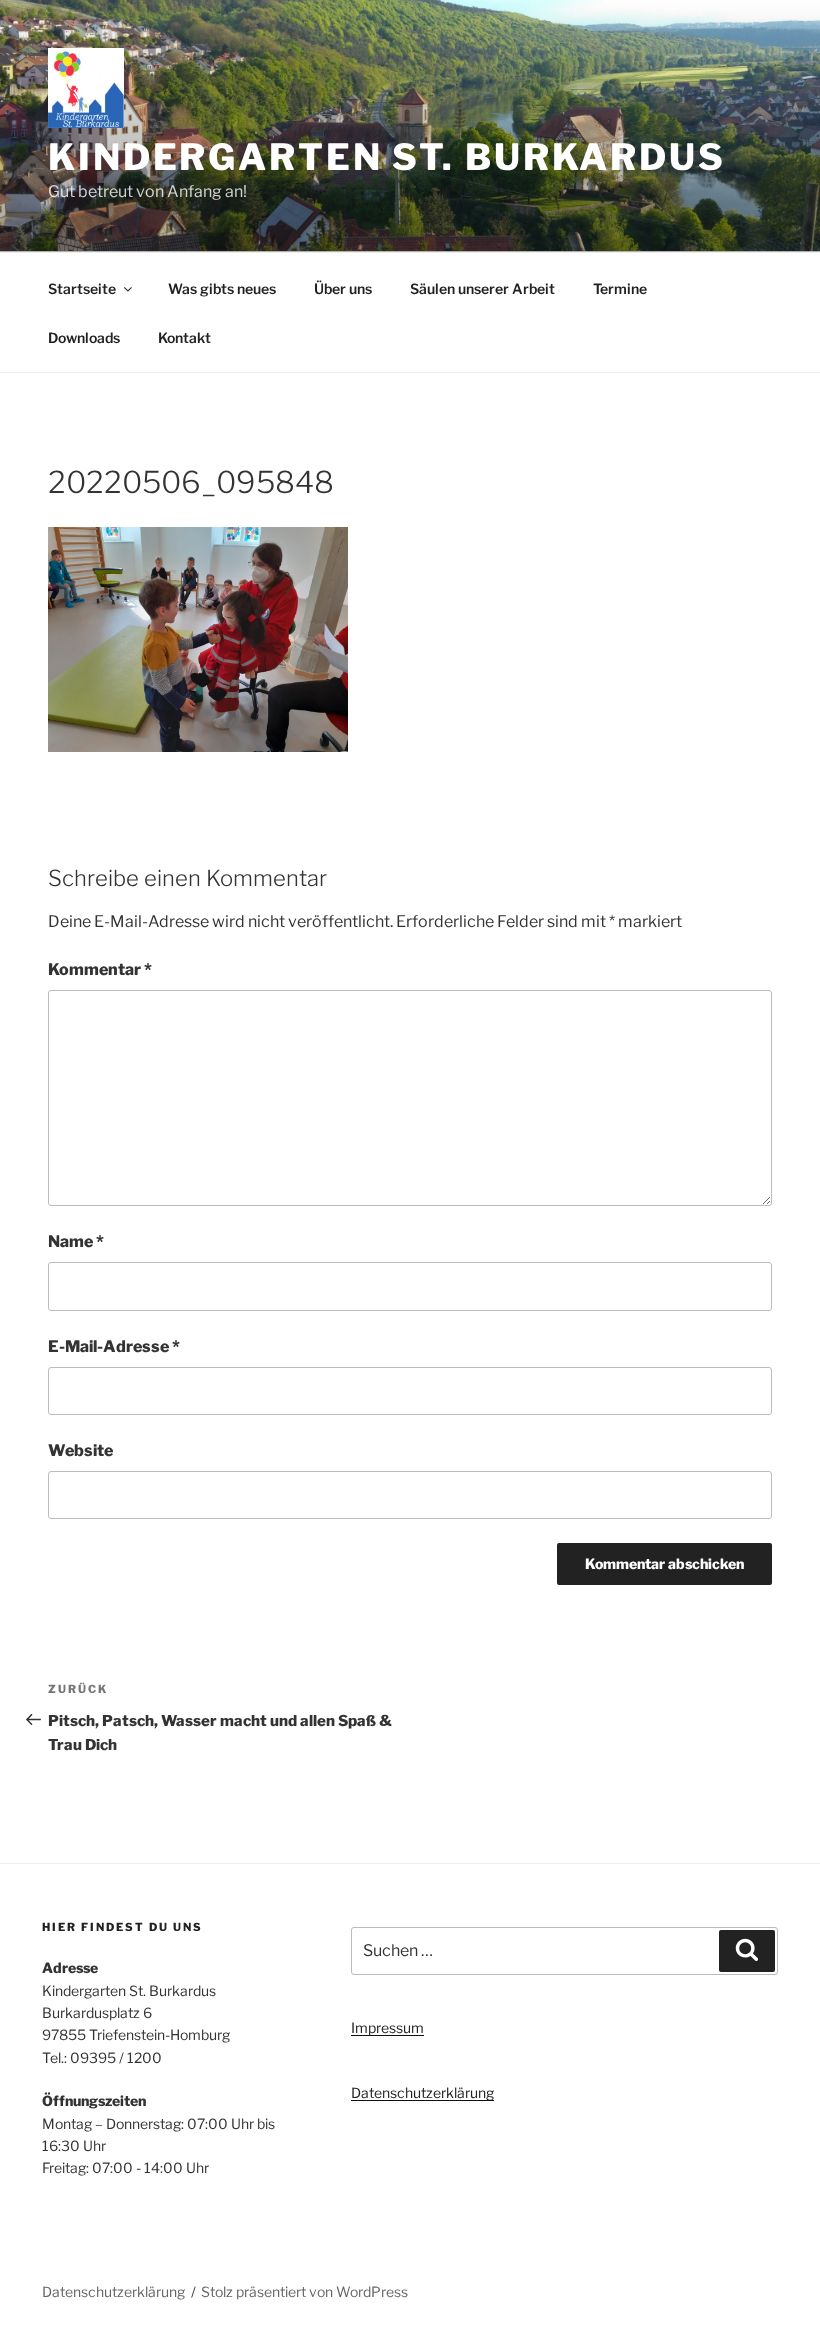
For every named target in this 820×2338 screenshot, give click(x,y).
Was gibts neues (222, 288)
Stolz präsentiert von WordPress (304, 2291)
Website (80, 1450)
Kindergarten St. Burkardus (387, 157)
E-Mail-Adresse (114, 1346)
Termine (620, 288)
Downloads (84, 337)
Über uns (343, 288)
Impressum (387, 2027)
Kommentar (100, 969)
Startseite (82, 288)
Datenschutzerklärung (422, 2092)
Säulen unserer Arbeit (482, 288)
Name (76, 1241)
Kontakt (184, 337)
